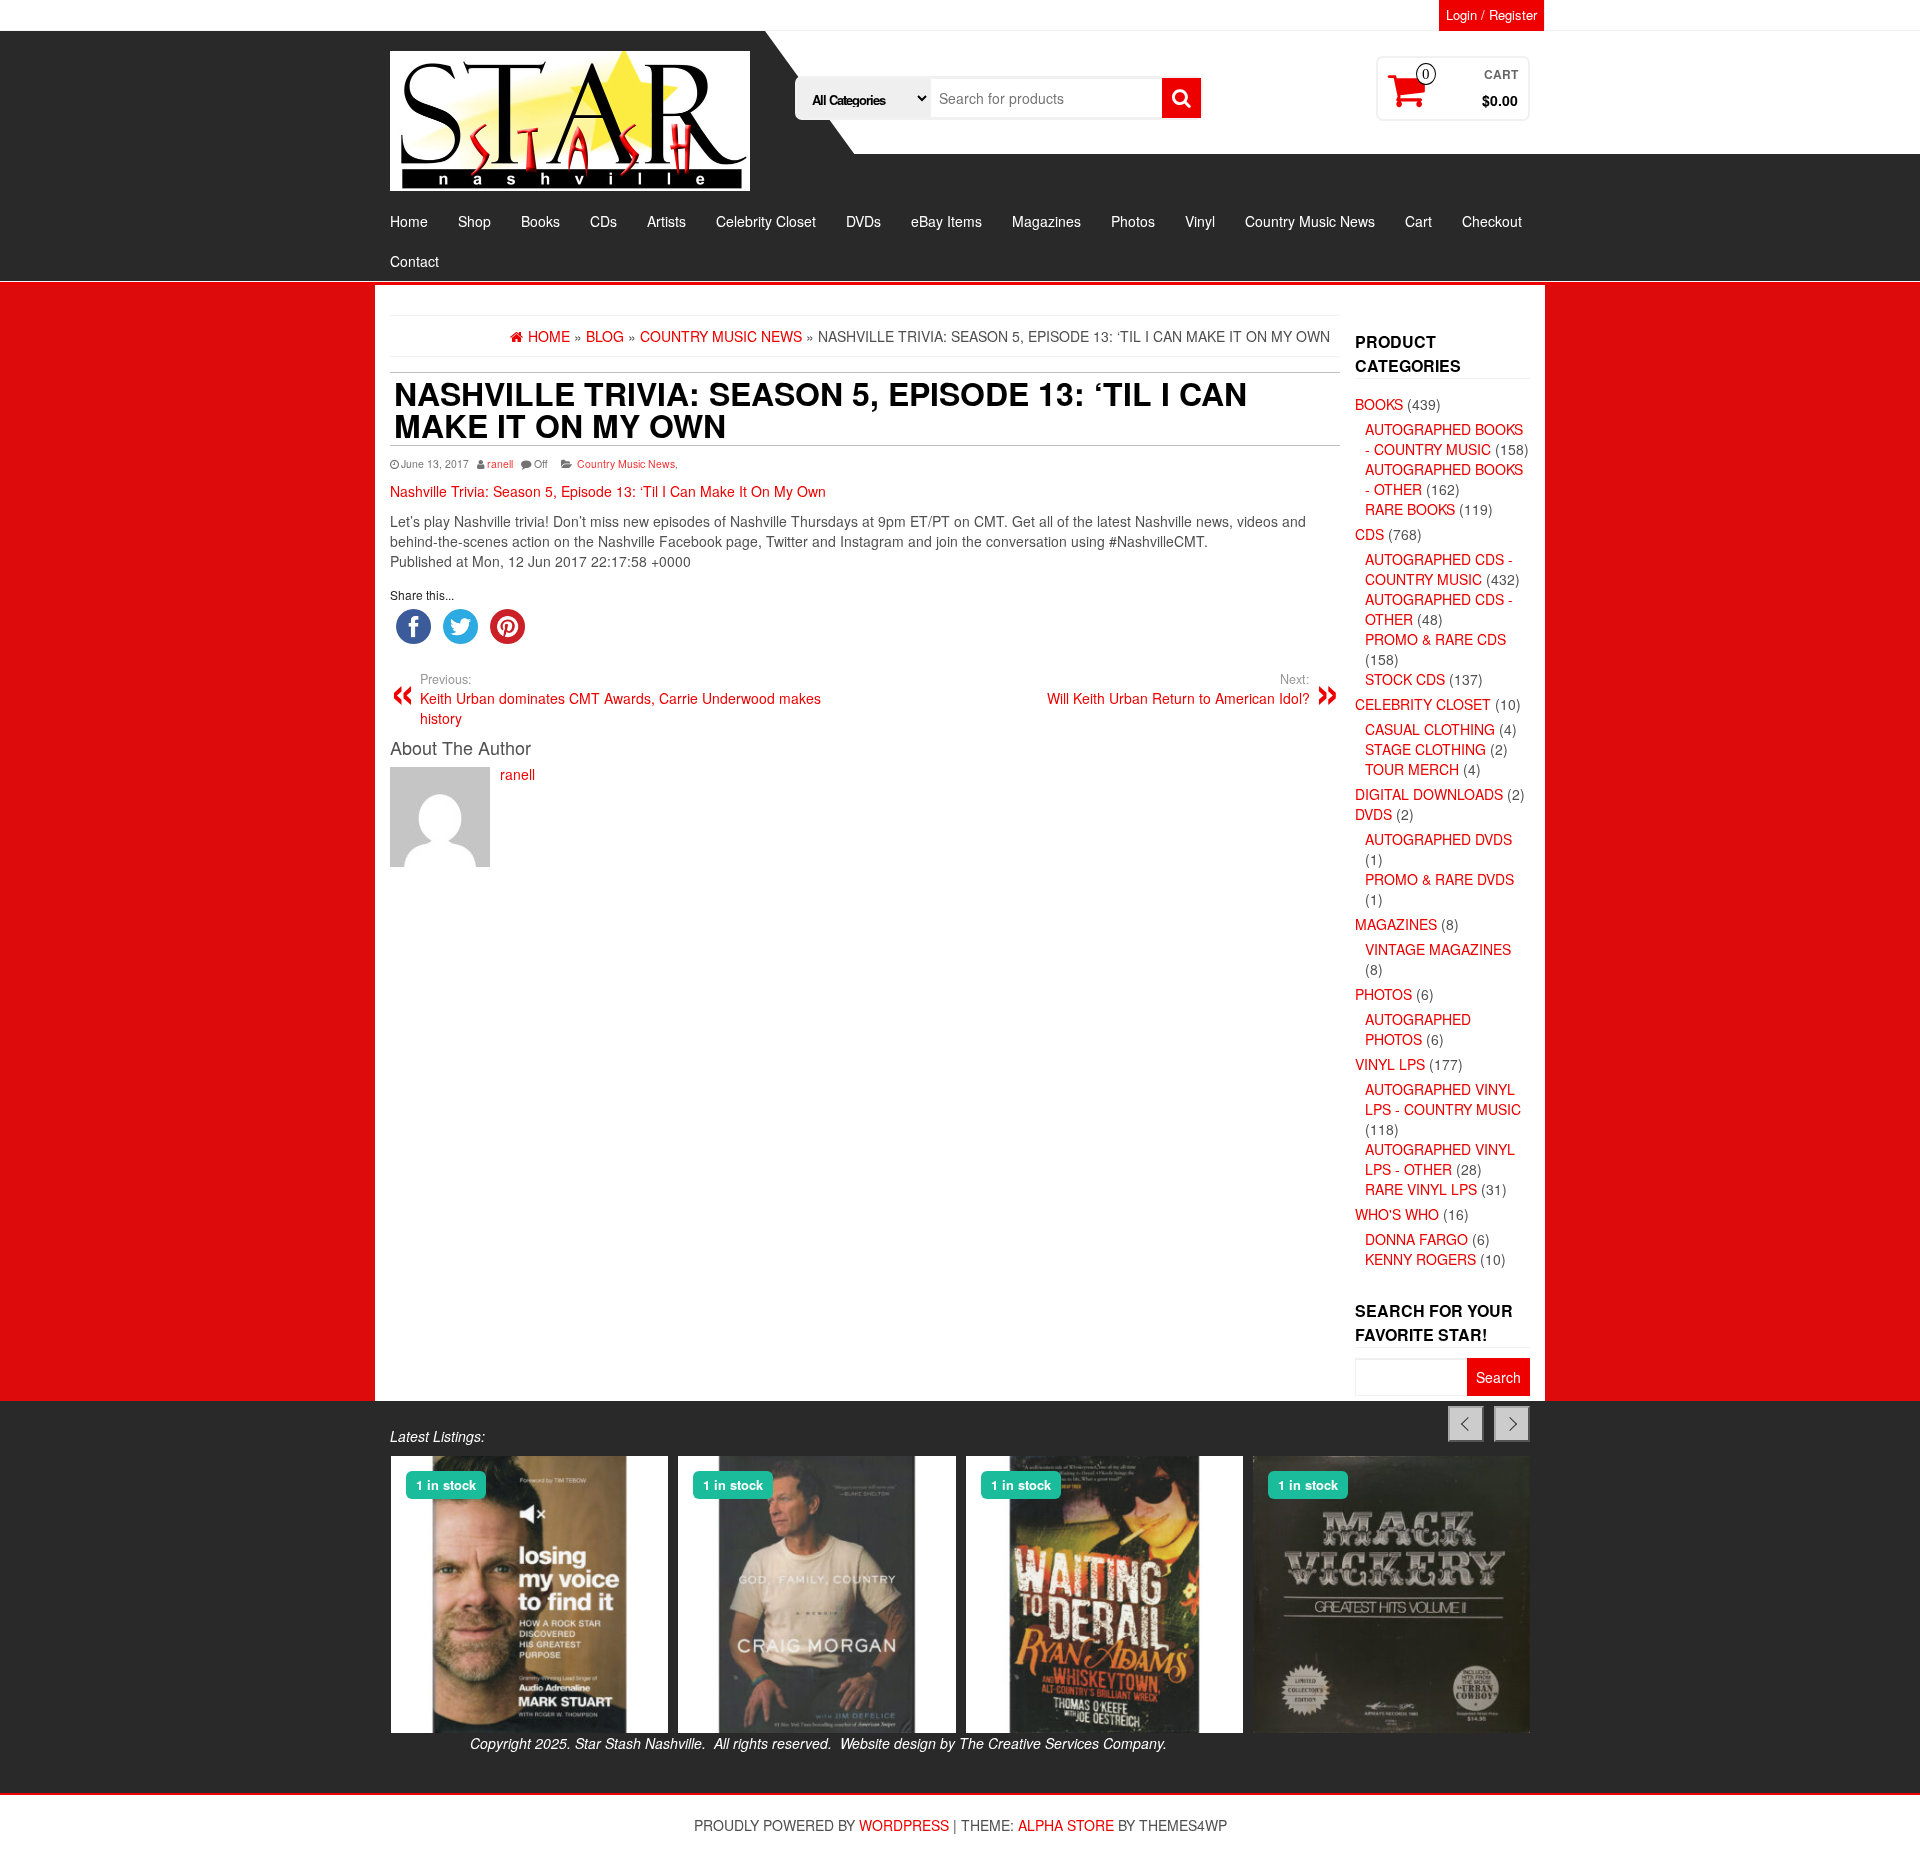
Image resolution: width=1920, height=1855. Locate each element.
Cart (1418, 221)
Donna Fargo (1416, 1239)
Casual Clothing (1430, 729)
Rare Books (1410, 509)
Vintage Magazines (1438, 949)
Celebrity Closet (766, 221)
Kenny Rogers (1420, 1259)
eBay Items (946, 221)
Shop (474, 221)
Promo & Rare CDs (1435, 639)
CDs (603, 221)
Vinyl (1200, 221)
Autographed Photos (1418, 1029)
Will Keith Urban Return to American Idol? (1178, 689)
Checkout (1492, 221)
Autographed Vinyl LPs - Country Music (1443, 1099)
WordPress (904, 1825)
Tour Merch (1412, 769)
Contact (414, 261)
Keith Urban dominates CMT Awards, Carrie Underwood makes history (620, 699)
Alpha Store (1066, 1825)
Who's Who (1397, 1214)
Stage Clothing (1425, 749)
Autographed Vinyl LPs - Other (1440, 1159)
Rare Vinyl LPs (1421, 1189)
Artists (666, 221)
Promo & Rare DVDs (1439, 879)
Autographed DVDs (1438, 839)
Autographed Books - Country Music (1444, 439)
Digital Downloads (1429, 794)
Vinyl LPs (1390, 1064)
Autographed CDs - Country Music (1439, 569)
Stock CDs (1405, 679)
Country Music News (1310, 221)
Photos (1133, 221)
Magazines (1046, 221)
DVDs (863, 221)
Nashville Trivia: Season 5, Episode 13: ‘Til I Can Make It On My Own (608, 491)
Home (409, 221)
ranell (500, 463)
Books (540, 221)
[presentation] (1466, 1424)
